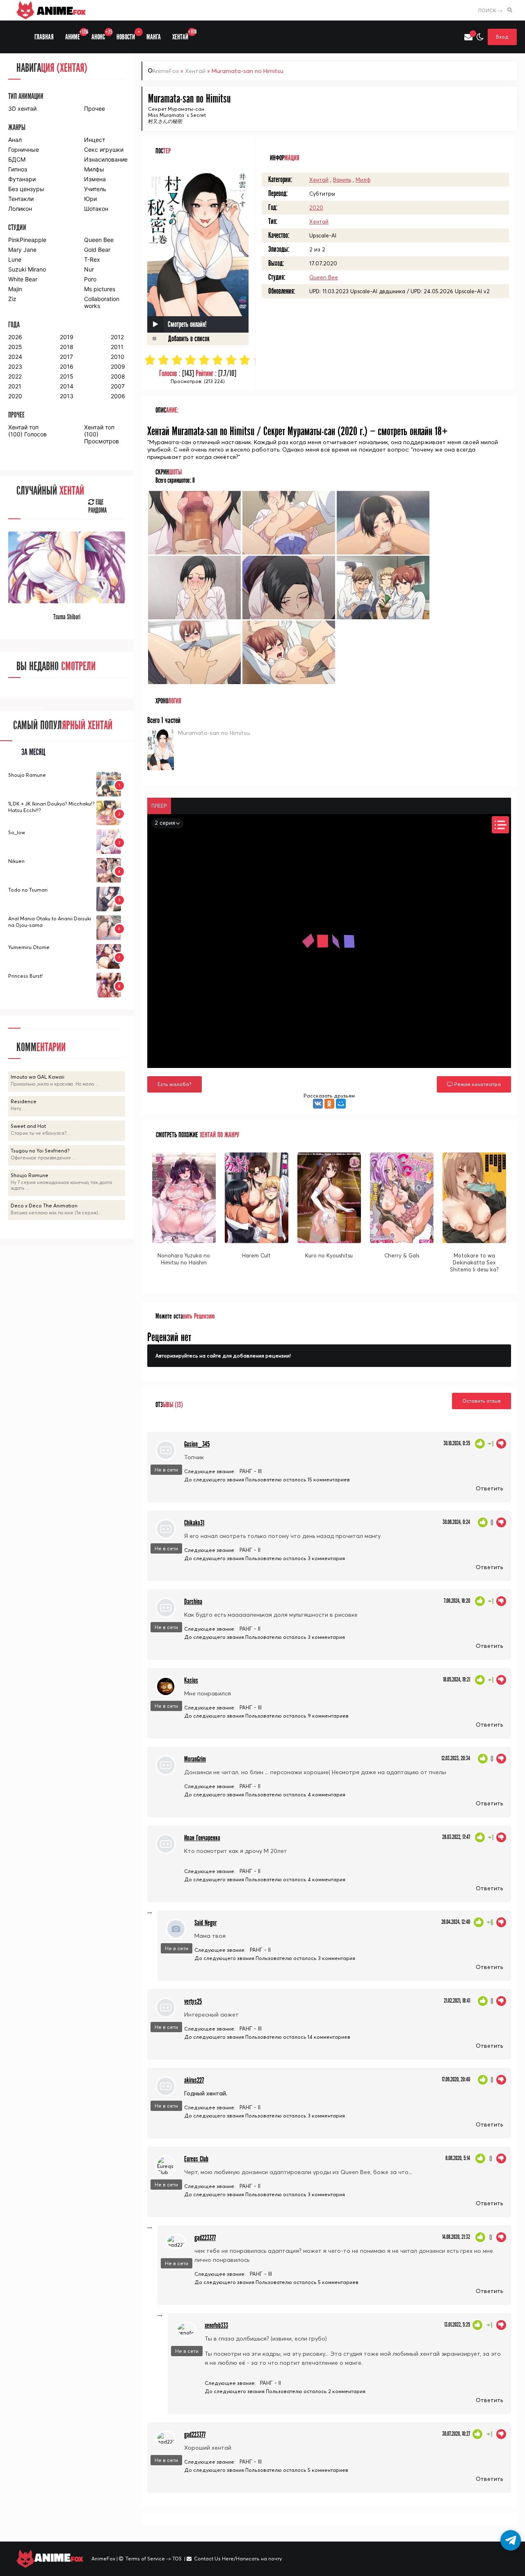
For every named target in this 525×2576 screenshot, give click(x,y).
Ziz (12, 299)
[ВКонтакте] (318, 1104)
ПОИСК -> (490, 10)
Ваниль (342, 180)
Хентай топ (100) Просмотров (102, 434)
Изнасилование (105, 159)
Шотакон (96, 209)
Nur (89, 269)
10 (272, 360)
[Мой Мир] (341, 1104)
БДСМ (17, 159)
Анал (15, 140)
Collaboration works (102, 302)
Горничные (24, 149)
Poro (90, 279)
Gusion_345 (197, 1444)
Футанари (22, 179)
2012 (117, 337)
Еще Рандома (97, 507)
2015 (67, 376)
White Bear (23, 279)
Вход (502, 37)
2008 (118, 376)
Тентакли (21, 199)
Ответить (489, 1488)
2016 (67, 366)
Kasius (191, 1680)
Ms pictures (100, 289)
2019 (67, 337)
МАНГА (154, 37)
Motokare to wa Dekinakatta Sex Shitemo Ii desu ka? (474, 1262)
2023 (15, 366)
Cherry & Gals (402, 1255)
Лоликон (20, 209)
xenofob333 (216, 2326)
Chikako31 (194, 1523)
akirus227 (194, 2080)
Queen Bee (324, 277)
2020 (316, 208)
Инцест (95, 140)
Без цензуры (26, 189)
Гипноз (18, 169)
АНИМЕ (75, 35)
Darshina (193, 1602)
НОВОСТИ (128, 35)
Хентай (195, 71)
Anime (60, 10)
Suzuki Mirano (27, 269)
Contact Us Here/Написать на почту (238, 2559)
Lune (15, 259)
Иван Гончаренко (202, 1838)
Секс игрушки (104, 149)
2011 (117, 347)
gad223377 (205, 2238)
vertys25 (193, 2002)
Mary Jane (22, 250)
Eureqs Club (196, 2159)
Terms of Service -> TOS (154, 2559)
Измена (95, 179)
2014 (67, 386)
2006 (118, 396)
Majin (15, 289)
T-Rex (92, 259)
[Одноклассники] (329, 1104)
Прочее (95, 108)
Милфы (94, 169)
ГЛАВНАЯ (44, 37)
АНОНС (101, 35)
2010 (118, 357)
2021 (15, 386)
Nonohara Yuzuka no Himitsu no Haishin (184, 1259)
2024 (15, 357)
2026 (15, 337)
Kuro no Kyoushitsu (329, 1255)
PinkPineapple (27, 240)
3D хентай (22, 108)
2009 (118, 366)
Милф (363, 180)
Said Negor (205, 1923)
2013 (67, 396)
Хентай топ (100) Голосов (27, 431)
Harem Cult (256, 1255)
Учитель (95, 189)
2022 (15, 376)
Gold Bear (97, 250)
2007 (118, 386)
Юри (90, 199)
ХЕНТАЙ (183, 35)
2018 (67, 347)
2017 (66, 357)
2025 (15, 347)
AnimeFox (165, 71)
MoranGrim (195, 1759)
